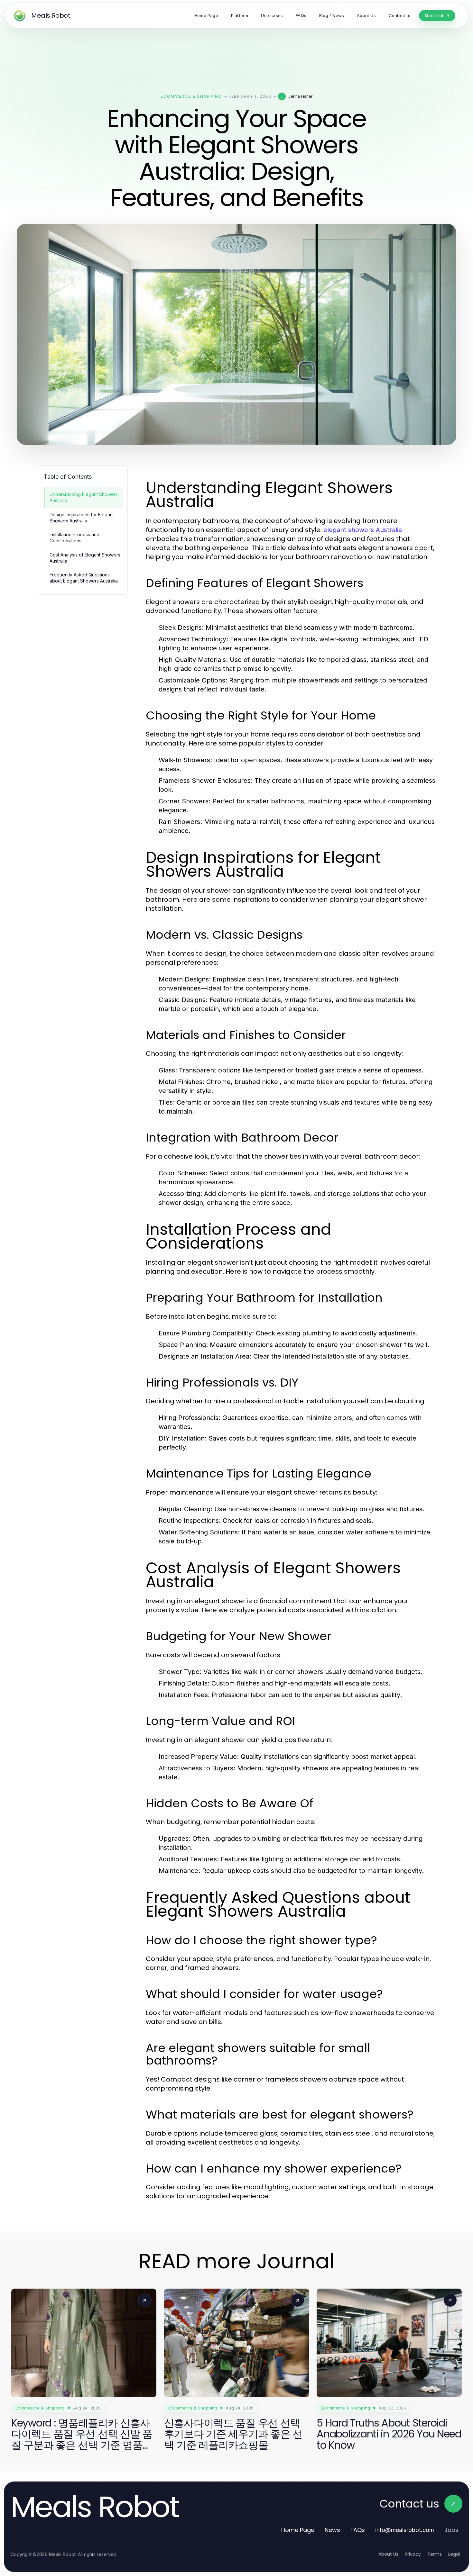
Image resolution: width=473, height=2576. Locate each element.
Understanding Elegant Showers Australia (84, 497)
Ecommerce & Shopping (191, 96)
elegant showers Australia (363, 530)
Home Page (298, 2530)
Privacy (413, 2554)
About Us (388, 2554)
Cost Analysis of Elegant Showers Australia (85, 558)
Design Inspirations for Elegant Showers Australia (82, 518)
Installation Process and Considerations (74, 538)
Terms (435, 2554)
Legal (454, 2554)
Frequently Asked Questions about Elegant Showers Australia (84, 578)
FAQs (358, 2530)
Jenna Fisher (300, 96)
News (332, 2530)
